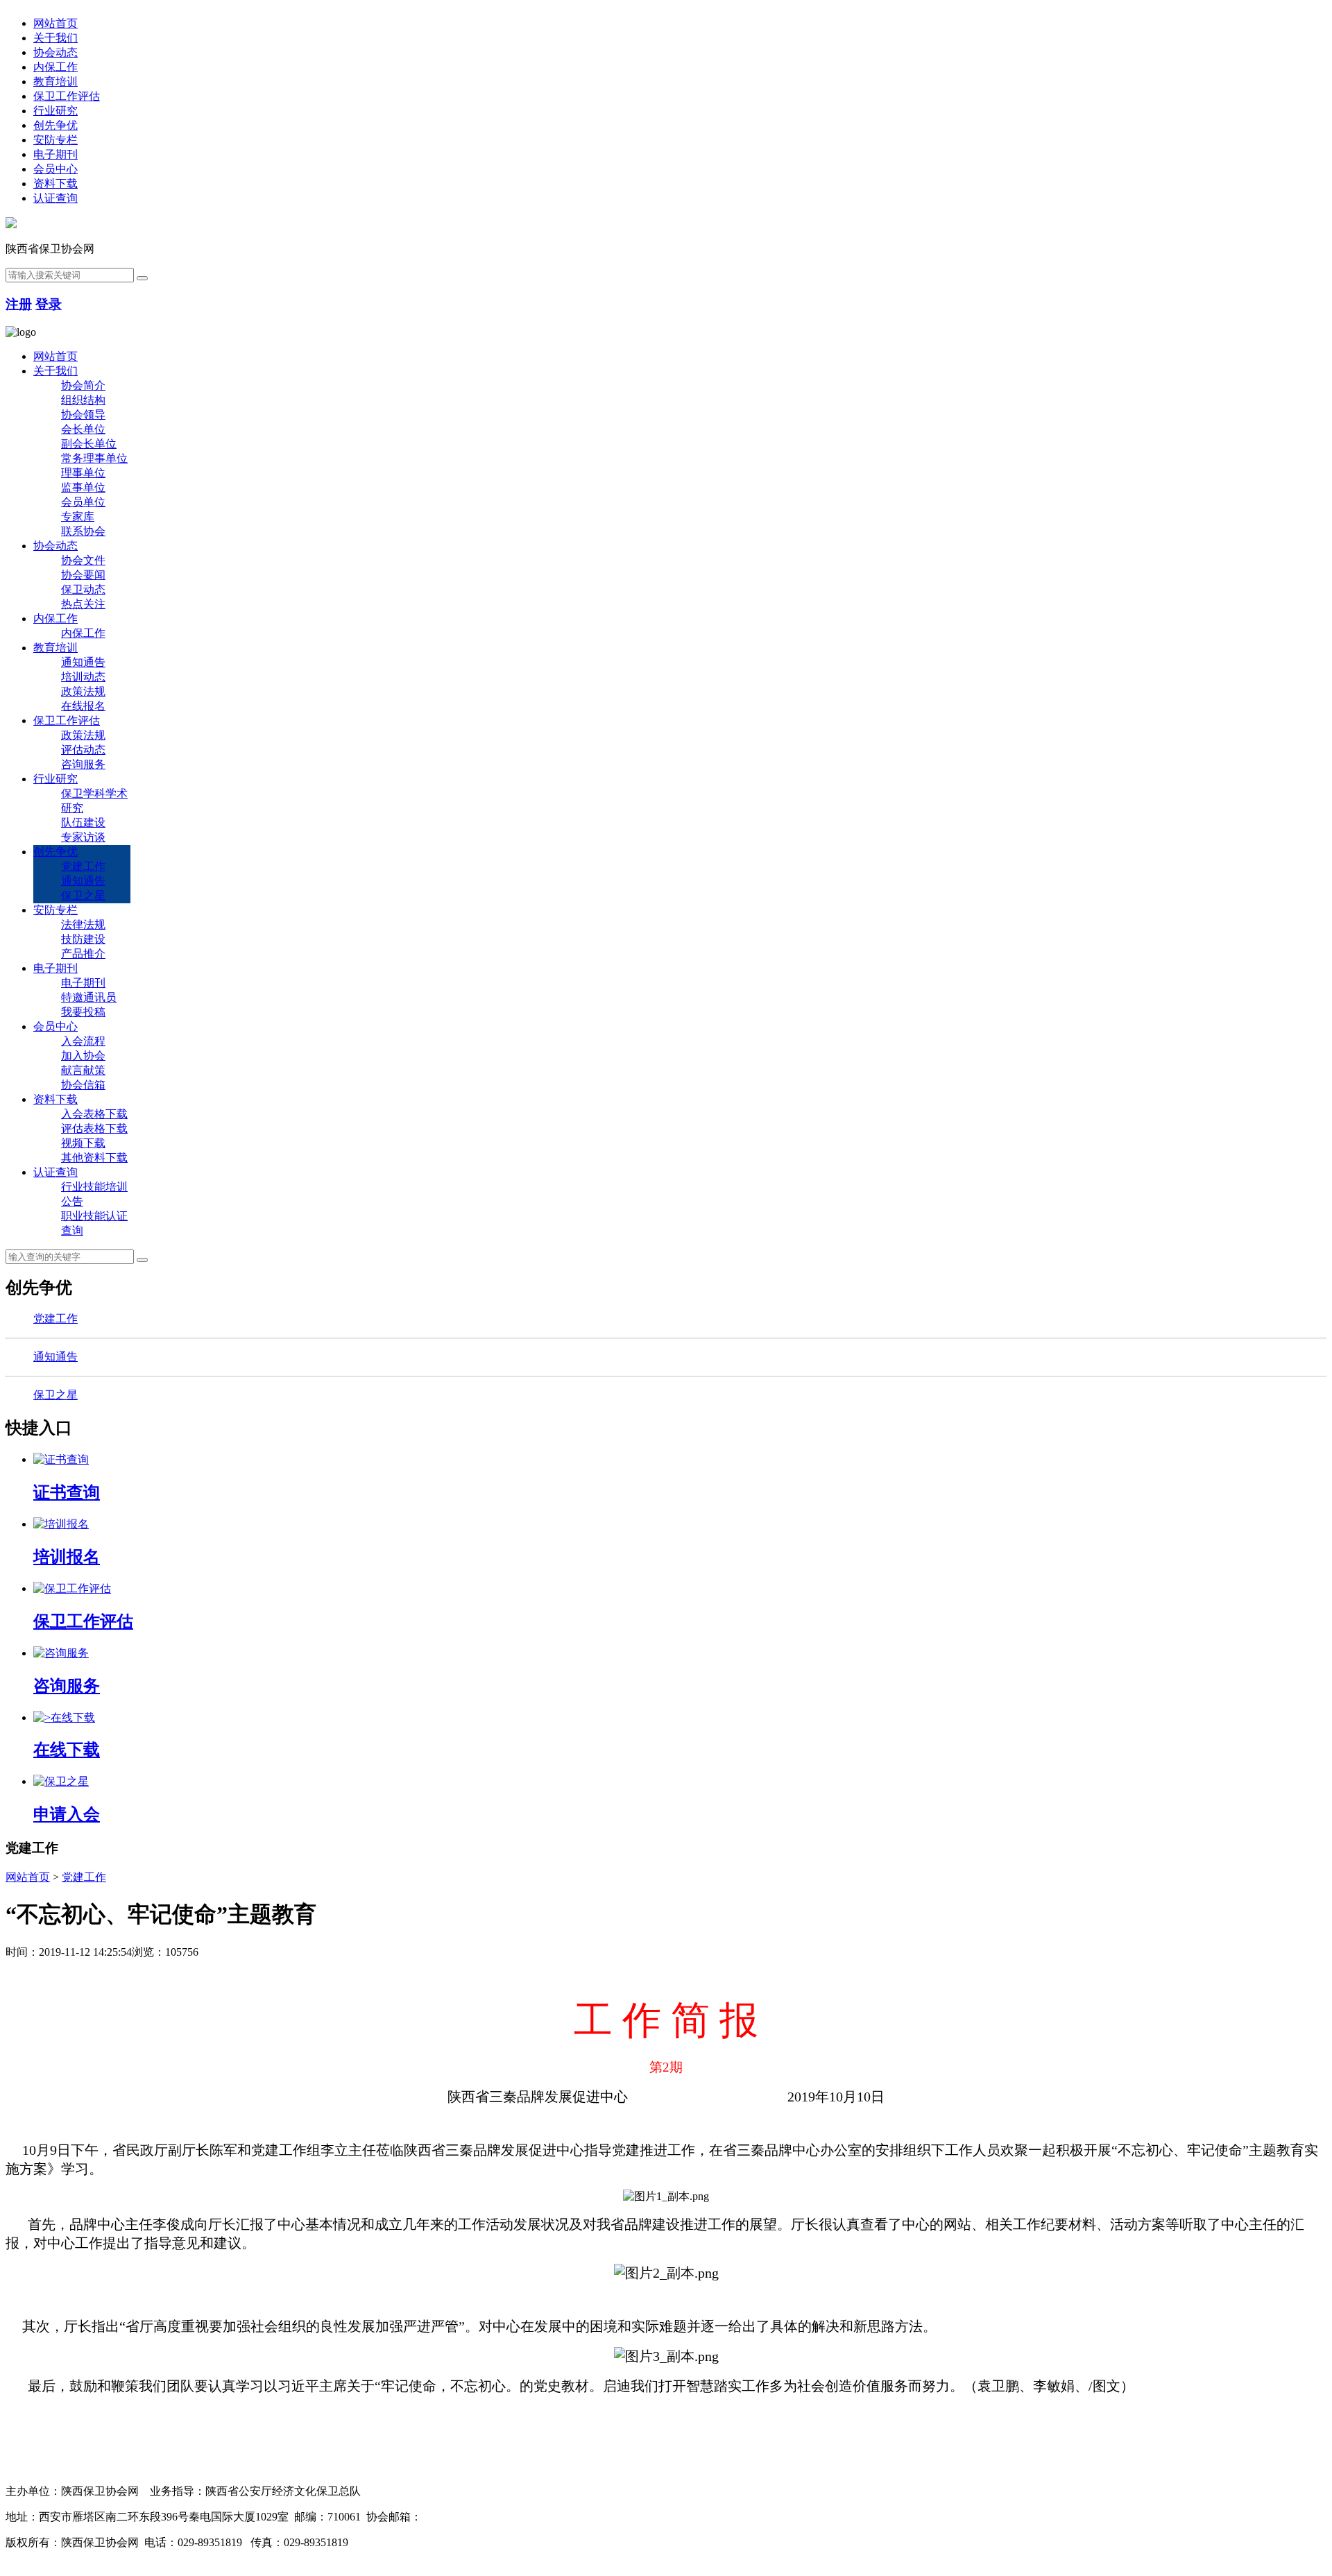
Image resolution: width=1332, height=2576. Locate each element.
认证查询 (55, 198)
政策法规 (83, 691)
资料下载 (55, 184)
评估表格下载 (94, 1128)
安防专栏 (55, 140)
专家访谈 (83, 837)
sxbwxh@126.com (463, 2517)
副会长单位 (89, 444)
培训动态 (83, 677)
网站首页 (55, 23)
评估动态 (83, 750)
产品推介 (83, 954)
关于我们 (55, 38)
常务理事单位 (94, 458)
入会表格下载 (94, 1114)
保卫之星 (83, 895)
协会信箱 (83, 1085)
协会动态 (55, 52)
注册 (19, 304)
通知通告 (83, 662)
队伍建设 (83, 822)
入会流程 (83, 1041)
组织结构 (83, 400)
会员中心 (55, 169)
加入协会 (83, 1056)
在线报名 (83, 706)
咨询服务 (83, 764)
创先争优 (55, 125)
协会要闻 (83, 575)
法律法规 (83, 924)
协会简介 (83, 385)
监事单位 (83, 487)
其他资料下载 (94, 1158)
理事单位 (83, 473)
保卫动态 (83, 589)
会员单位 (83, 502)
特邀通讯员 (89, 997)
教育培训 (55, 82)
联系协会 (83, 531)
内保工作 (55, 67)
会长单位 (83, 429)
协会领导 (83, 415)
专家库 (78, 517)
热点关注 (83, 604)
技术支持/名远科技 (51, 2557)
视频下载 (83, 1143)
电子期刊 (55, 154)
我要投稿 (83, 1012)
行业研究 (55, 111)
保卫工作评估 (67, 96)
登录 (49, 304)
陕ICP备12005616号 (401, 2542)
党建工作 (83, 866)
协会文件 (83, 560)
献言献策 (83, 1070)
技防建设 (83, 939)
